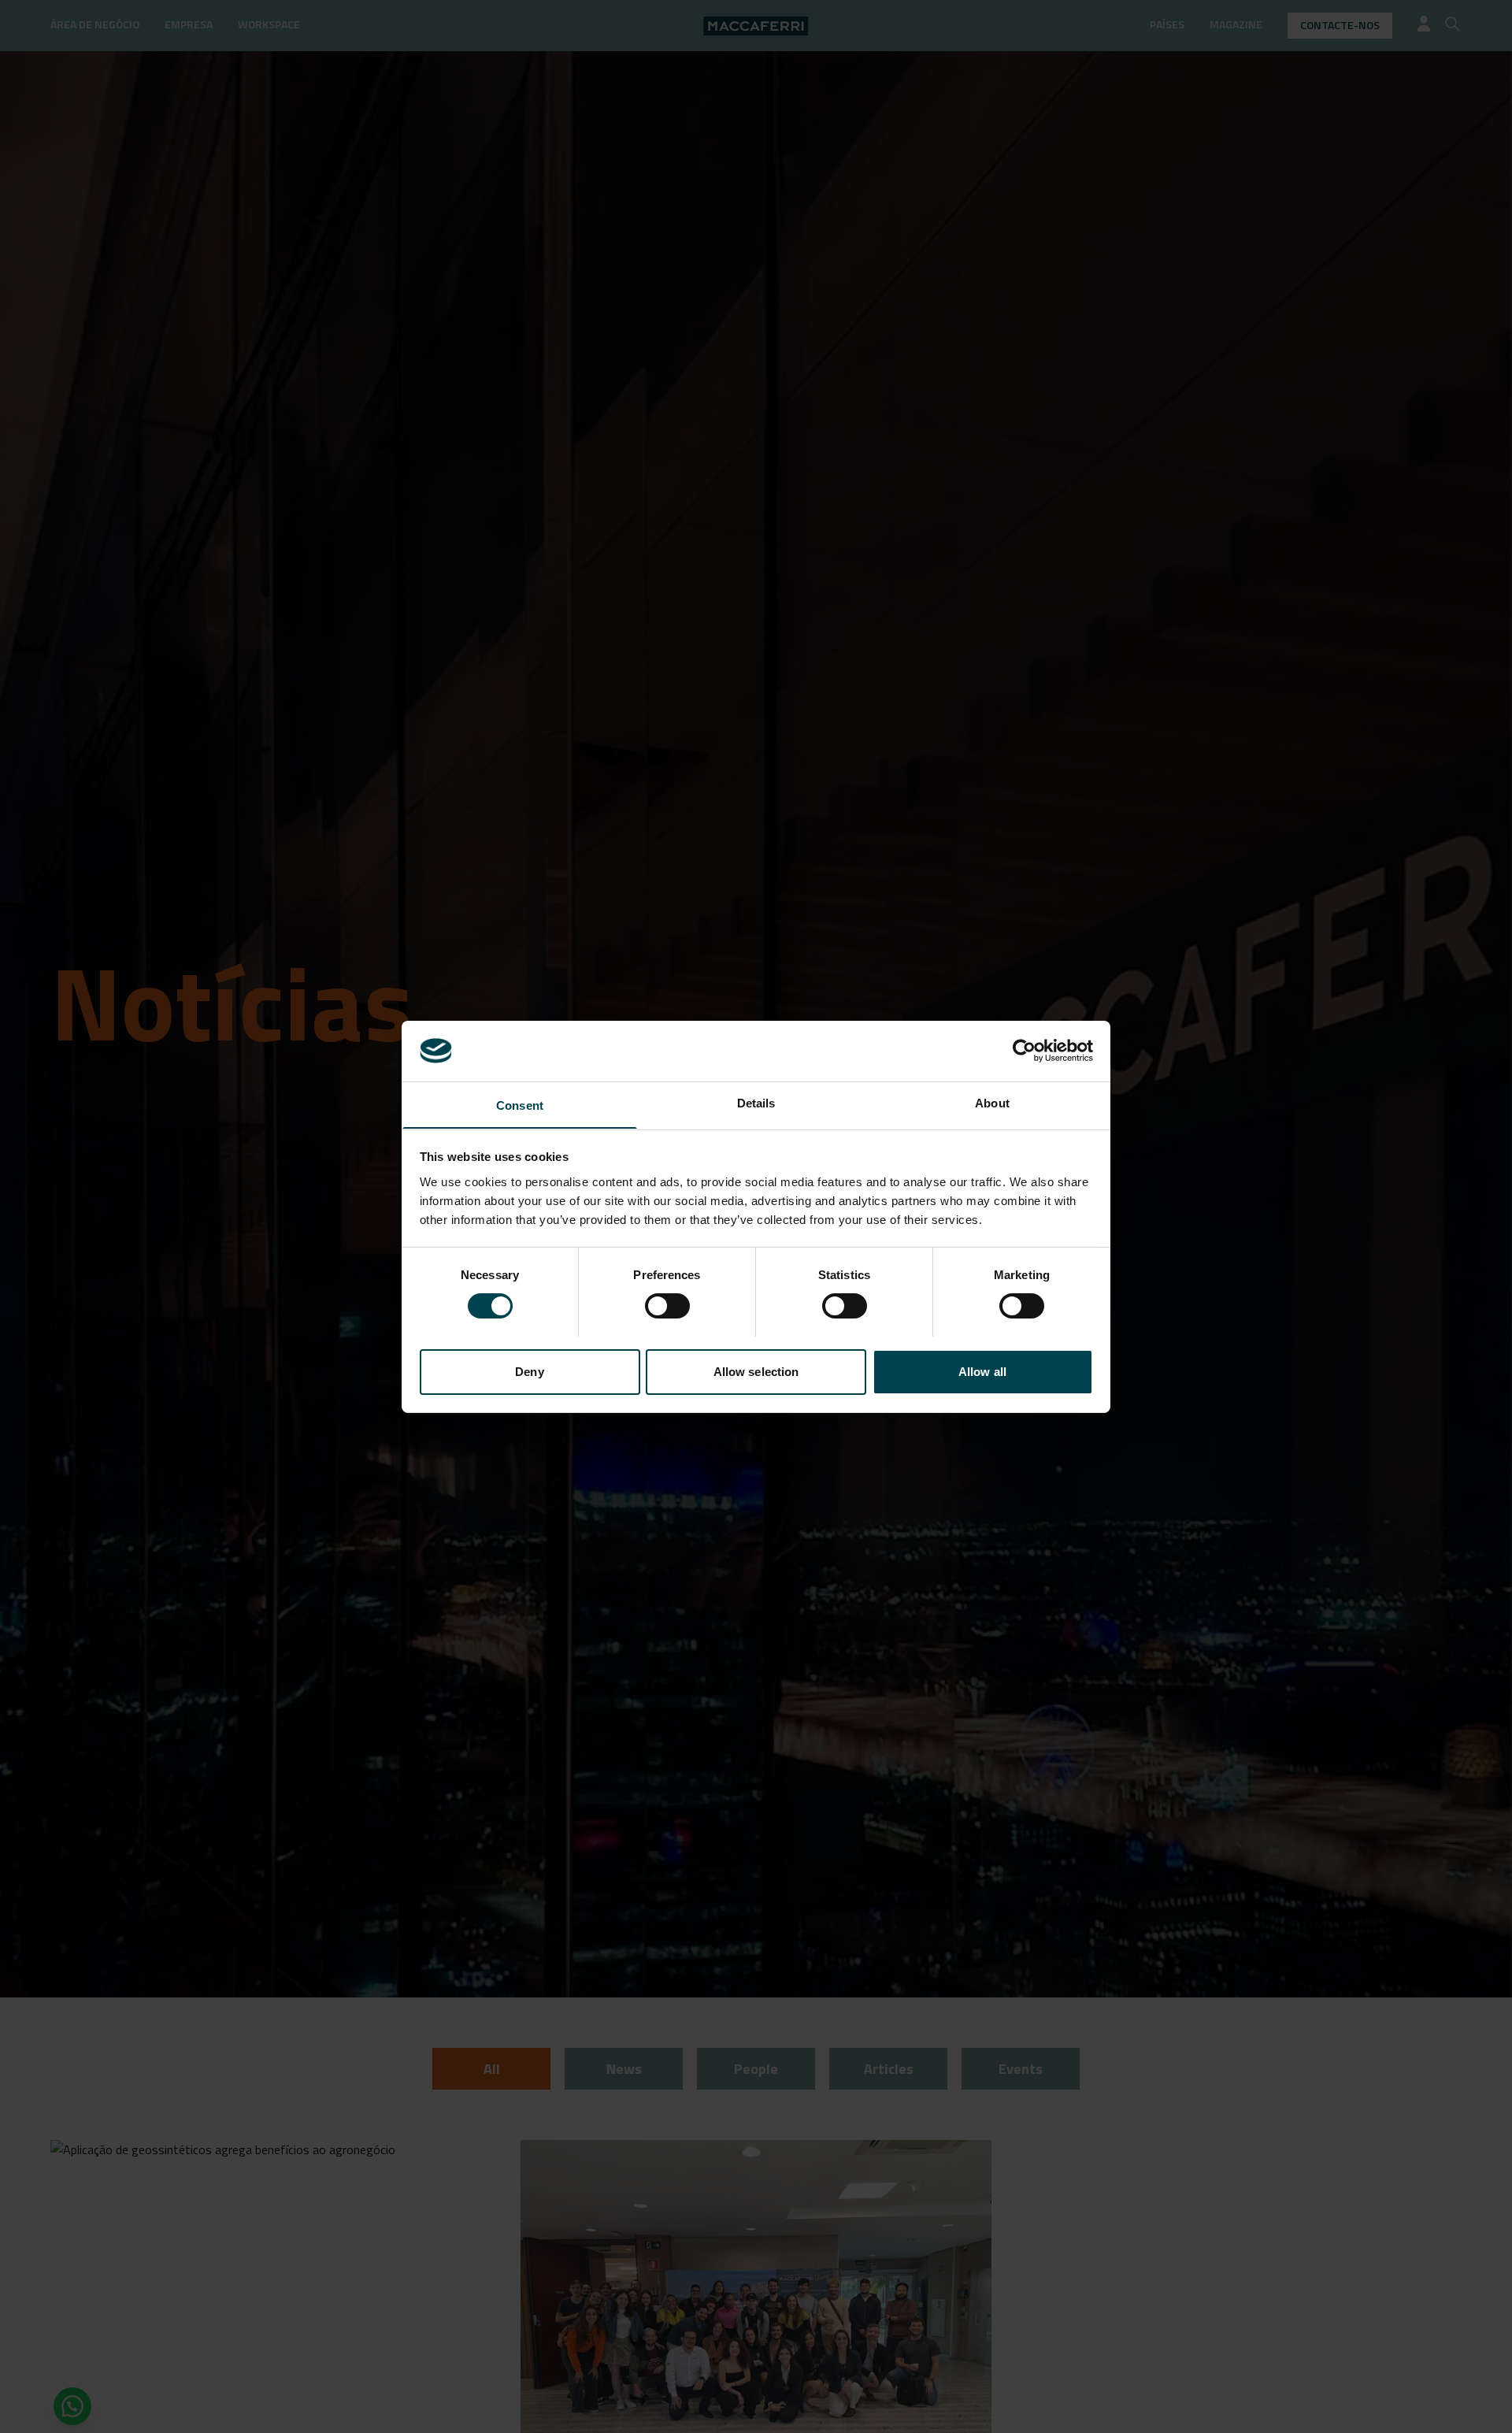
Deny (529, 1371)
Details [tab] (756, 1102)
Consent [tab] (520, 1105)
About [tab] (992, 1102)
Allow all (982, 1371)
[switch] (667, 1306)
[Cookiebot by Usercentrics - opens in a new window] (1024, 1051)
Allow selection (756, 1371)
